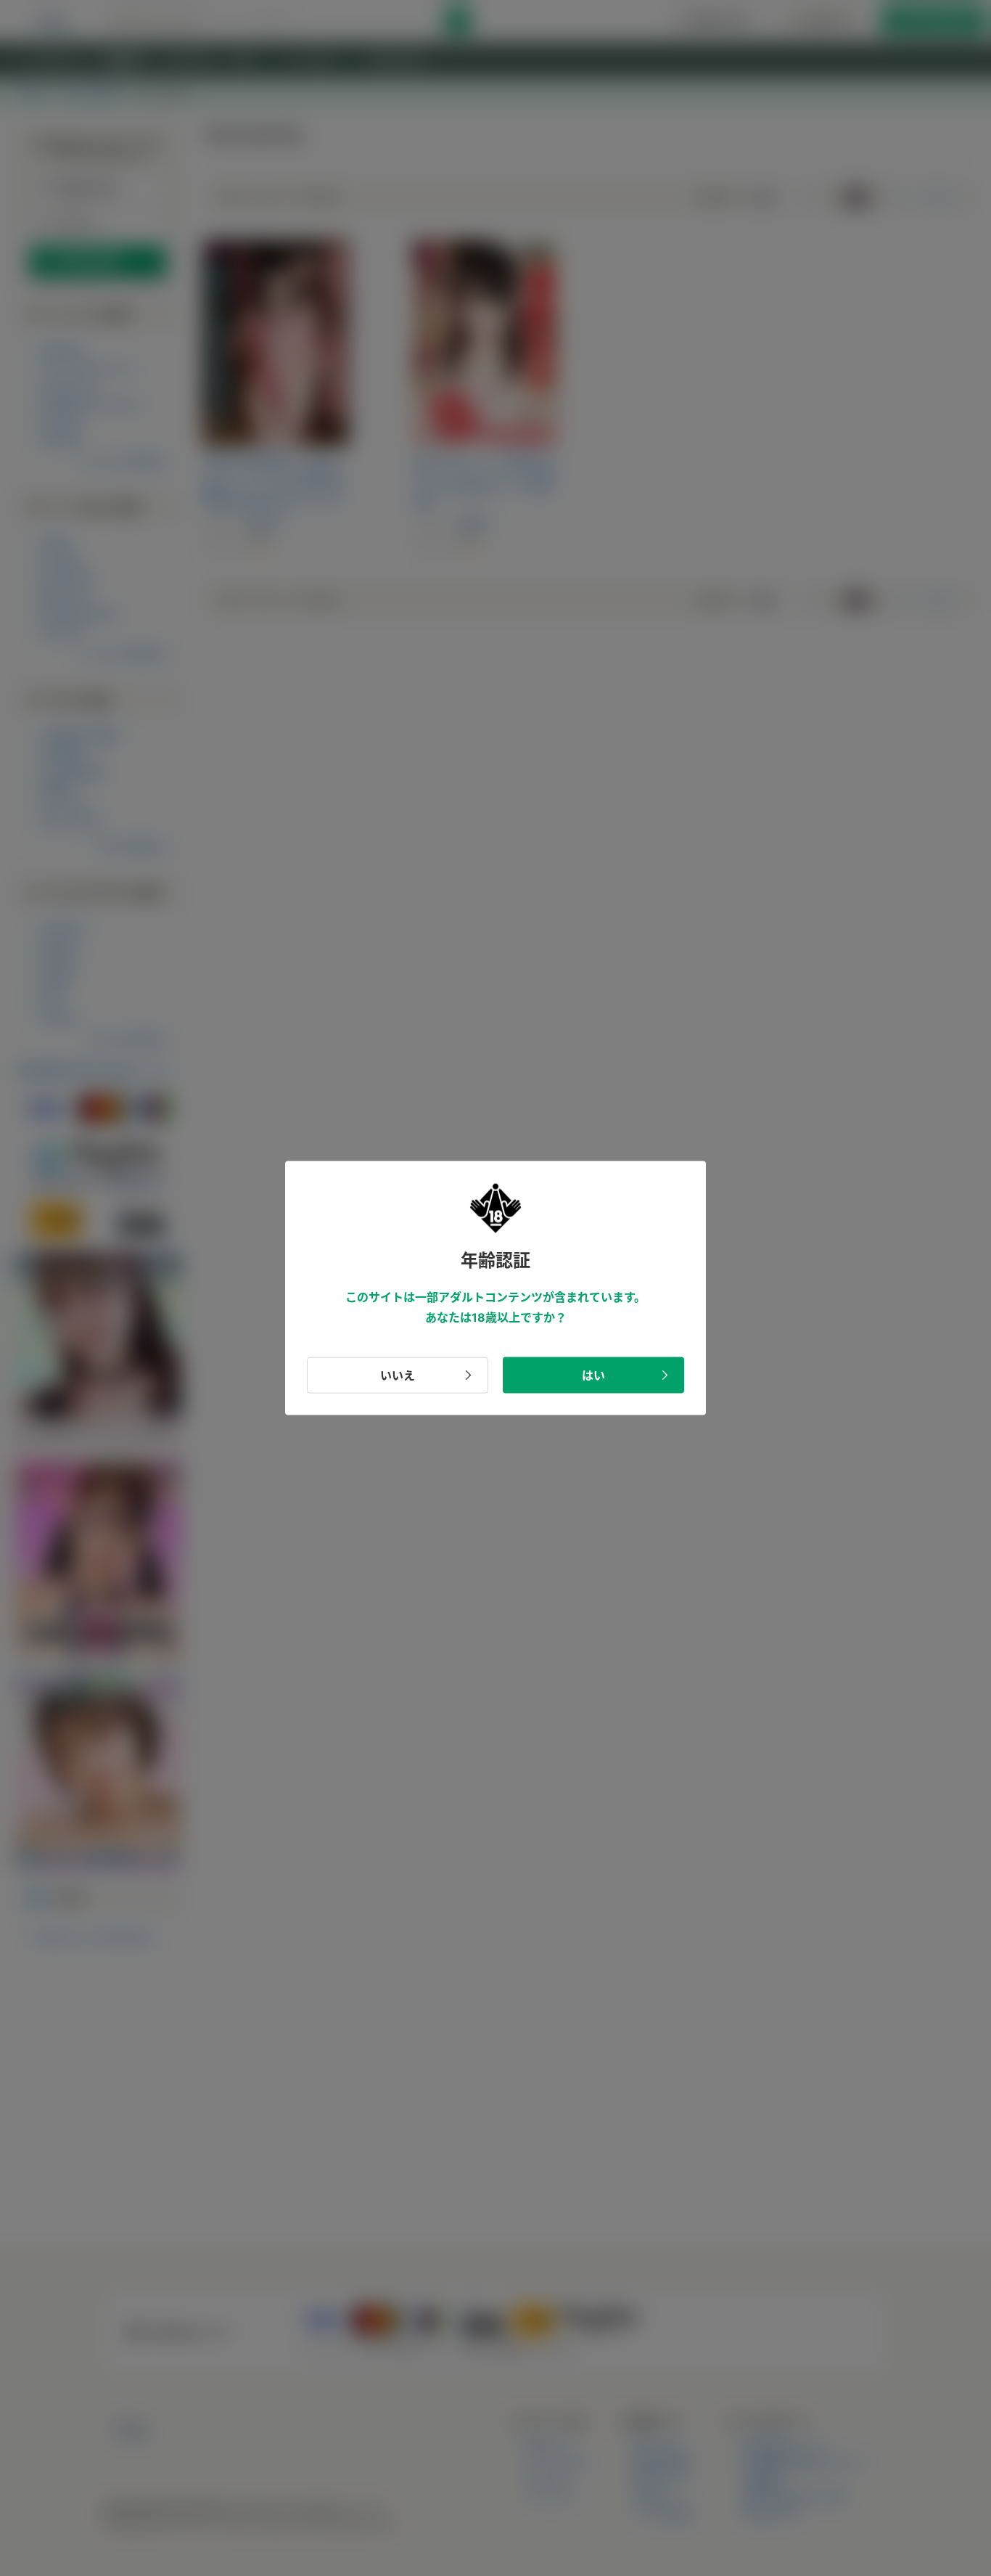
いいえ (398, 1375)
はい (593, 1375)
